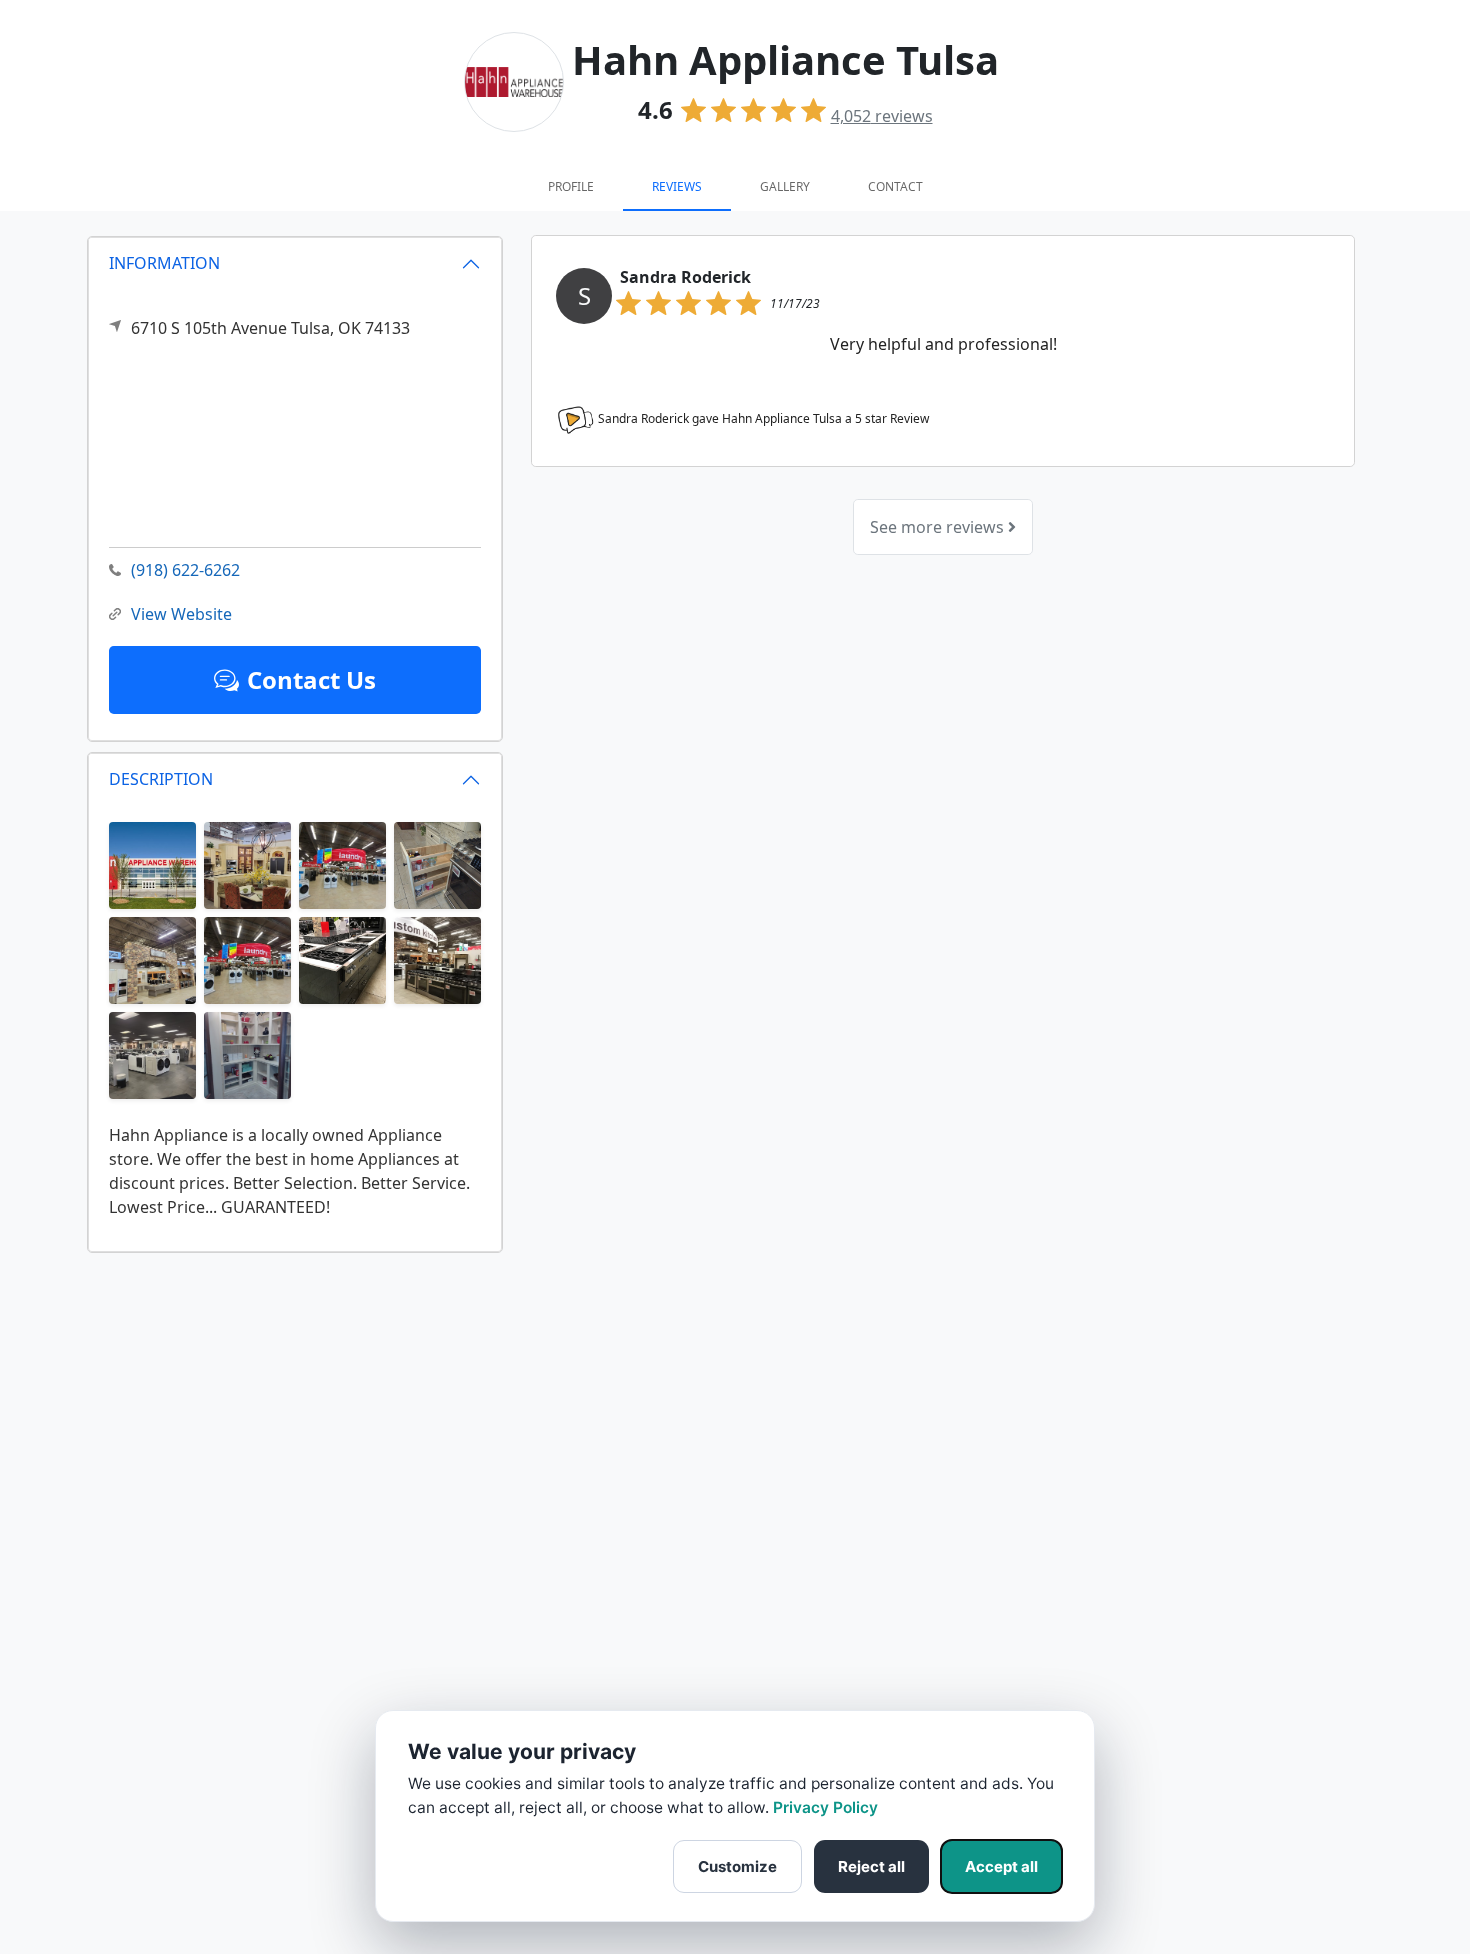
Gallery (785, 186)
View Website (181, 614)
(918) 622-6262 (185, 570)
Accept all (1001, 1866)
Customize (737, 1866)
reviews (882, 116)
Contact (895, 186)
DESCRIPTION (161, 779)
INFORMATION (164, 263)
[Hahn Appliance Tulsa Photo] (152, 864)
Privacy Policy (825, 1807)
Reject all (871, 1866)
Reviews (677, 186)
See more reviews (939, 527)
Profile (571, 186)
